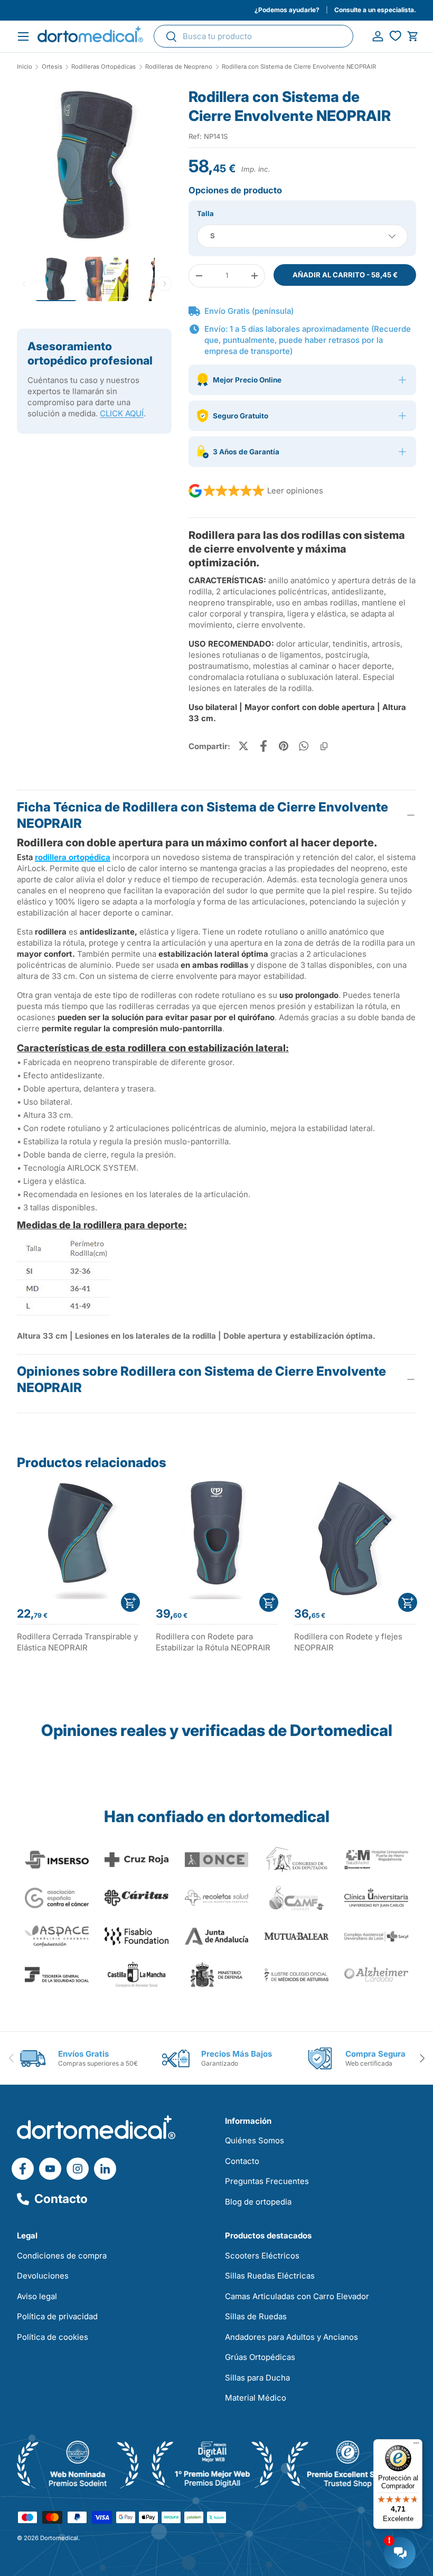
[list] (94, 169)
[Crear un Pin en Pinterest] (284, 746)
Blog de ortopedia (258, 2202)
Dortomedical (59, 2538)
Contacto (61, 2199)
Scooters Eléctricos (262, 2256)
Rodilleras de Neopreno (179, 67)
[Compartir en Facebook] (263, 746)
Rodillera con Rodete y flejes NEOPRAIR (348, 1642)
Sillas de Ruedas (256, 2316)
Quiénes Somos (255, 2140)
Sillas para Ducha (257, 2378)
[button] (413, 36)
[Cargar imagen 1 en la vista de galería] (94, 165)
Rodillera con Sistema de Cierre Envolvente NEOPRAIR (299, 67)
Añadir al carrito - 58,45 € (345, 275)
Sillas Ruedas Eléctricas (270, 2276)
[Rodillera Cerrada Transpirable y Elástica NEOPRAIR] (78, 1539)
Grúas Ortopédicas (260, 2357)
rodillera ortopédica (73, 857)
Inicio (25, 67)
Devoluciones (43, 2276)
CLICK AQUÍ (122, 413)
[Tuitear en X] (243, 746)
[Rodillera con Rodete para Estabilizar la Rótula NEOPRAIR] (217, 1539)
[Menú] (416, 2446)
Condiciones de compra (62, 2256)
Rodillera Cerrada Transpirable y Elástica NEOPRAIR (77, 1642)
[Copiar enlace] (324, 746)
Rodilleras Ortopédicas (103, 67)
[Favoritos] (395, 36)
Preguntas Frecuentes (267, 2181)
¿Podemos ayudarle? (287, 10)
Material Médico (256, 2398)
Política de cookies (53, 2337)
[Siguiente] (164, 284)
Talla (205, 213)
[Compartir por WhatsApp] (304, 746)
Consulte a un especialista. (375, 10)
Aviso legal (37, 2296)
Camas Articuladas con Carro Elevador (297, 2296)
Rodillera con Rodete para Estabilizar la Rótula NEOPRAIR (213, 1642)
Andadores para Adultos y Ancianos (291, 2337)
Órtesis (52, 67)
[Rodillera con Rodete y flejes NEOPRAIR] (355, 1539)
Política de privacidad (57, 2316)
